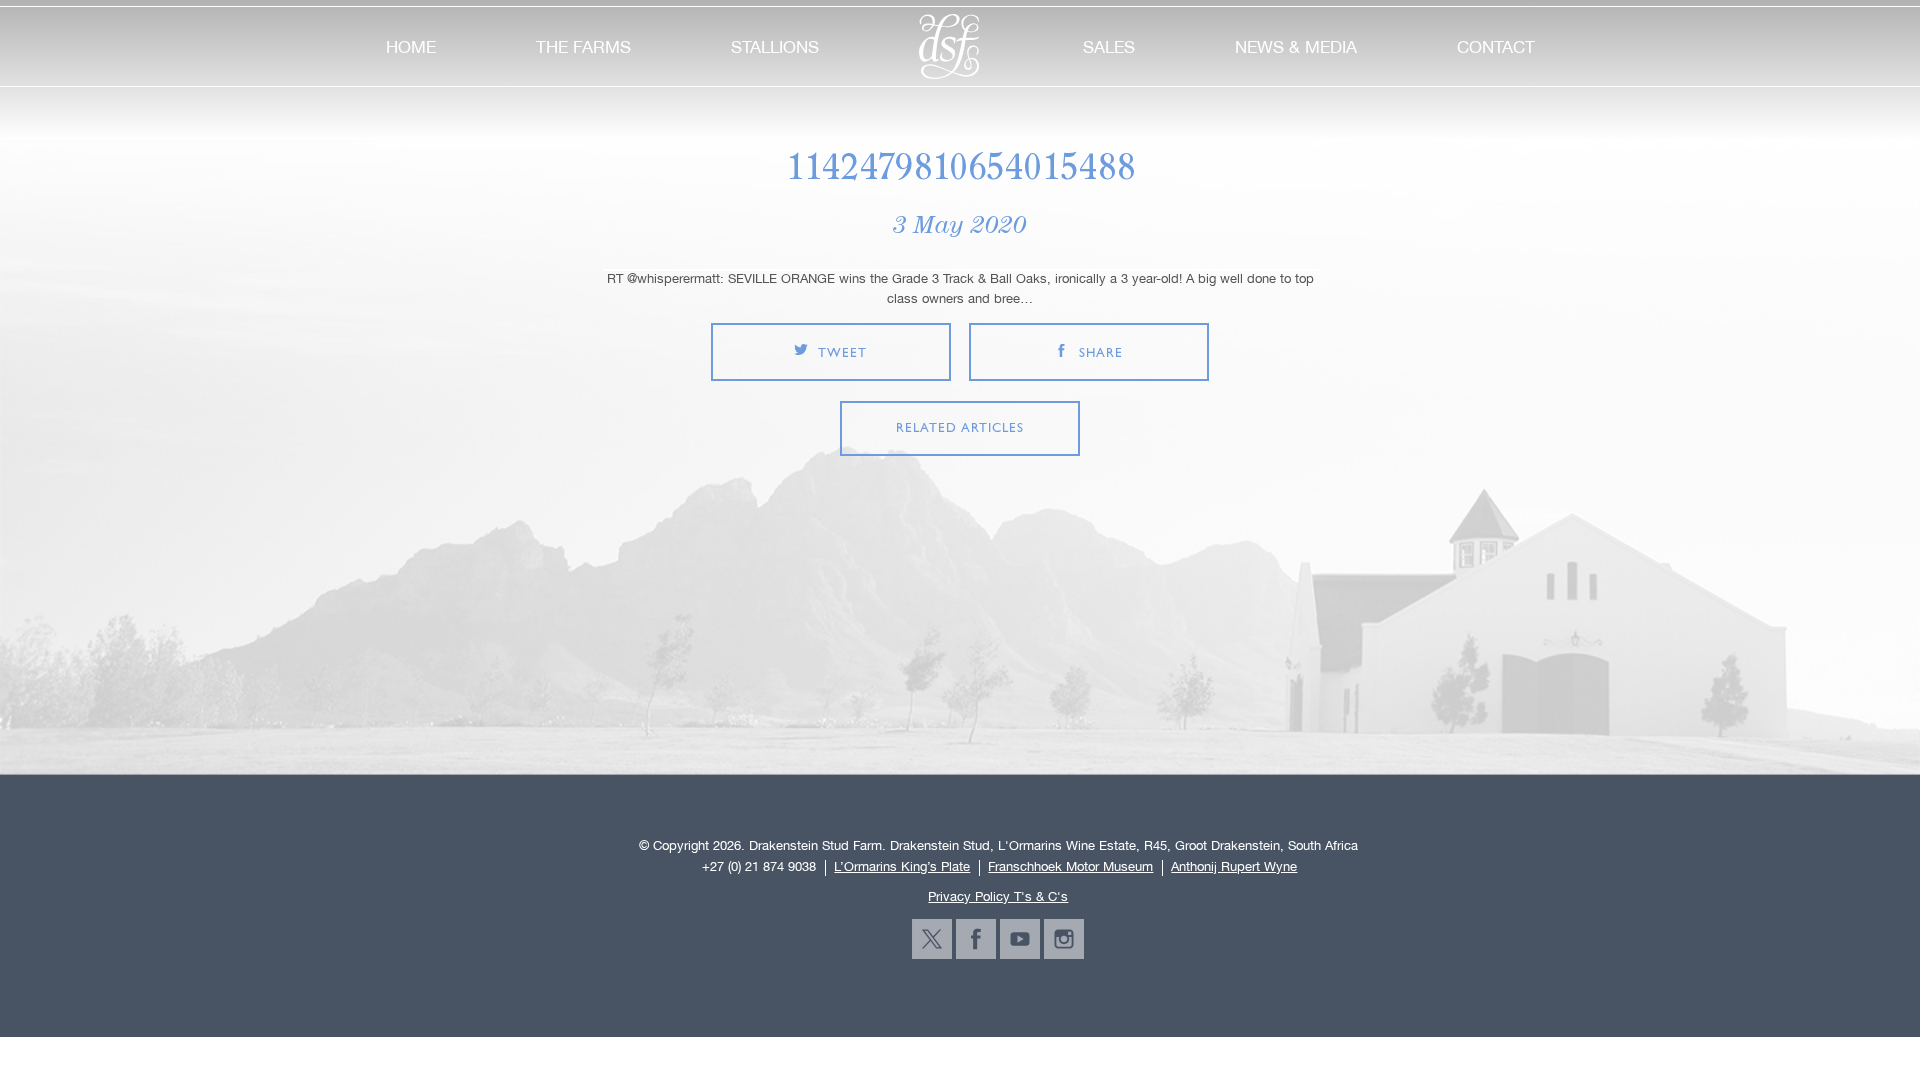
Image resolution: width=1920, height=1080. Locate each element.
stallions (775, 47)
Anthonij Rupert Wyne (1234, 867)
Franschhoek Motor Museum (1070, 867)
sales (1109, 47)
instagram (1064, 939)
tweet (842, 353)
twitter (932, 939)
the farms (583, 47)
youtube (1020, 939)
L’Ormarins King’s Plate (902, 867)
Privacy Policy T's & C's (998, 896)
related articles (960, 428)
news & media (1296, 47)
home (411, 47)
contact (1496, 47)
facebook (976, 939)
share (1101, 353)
